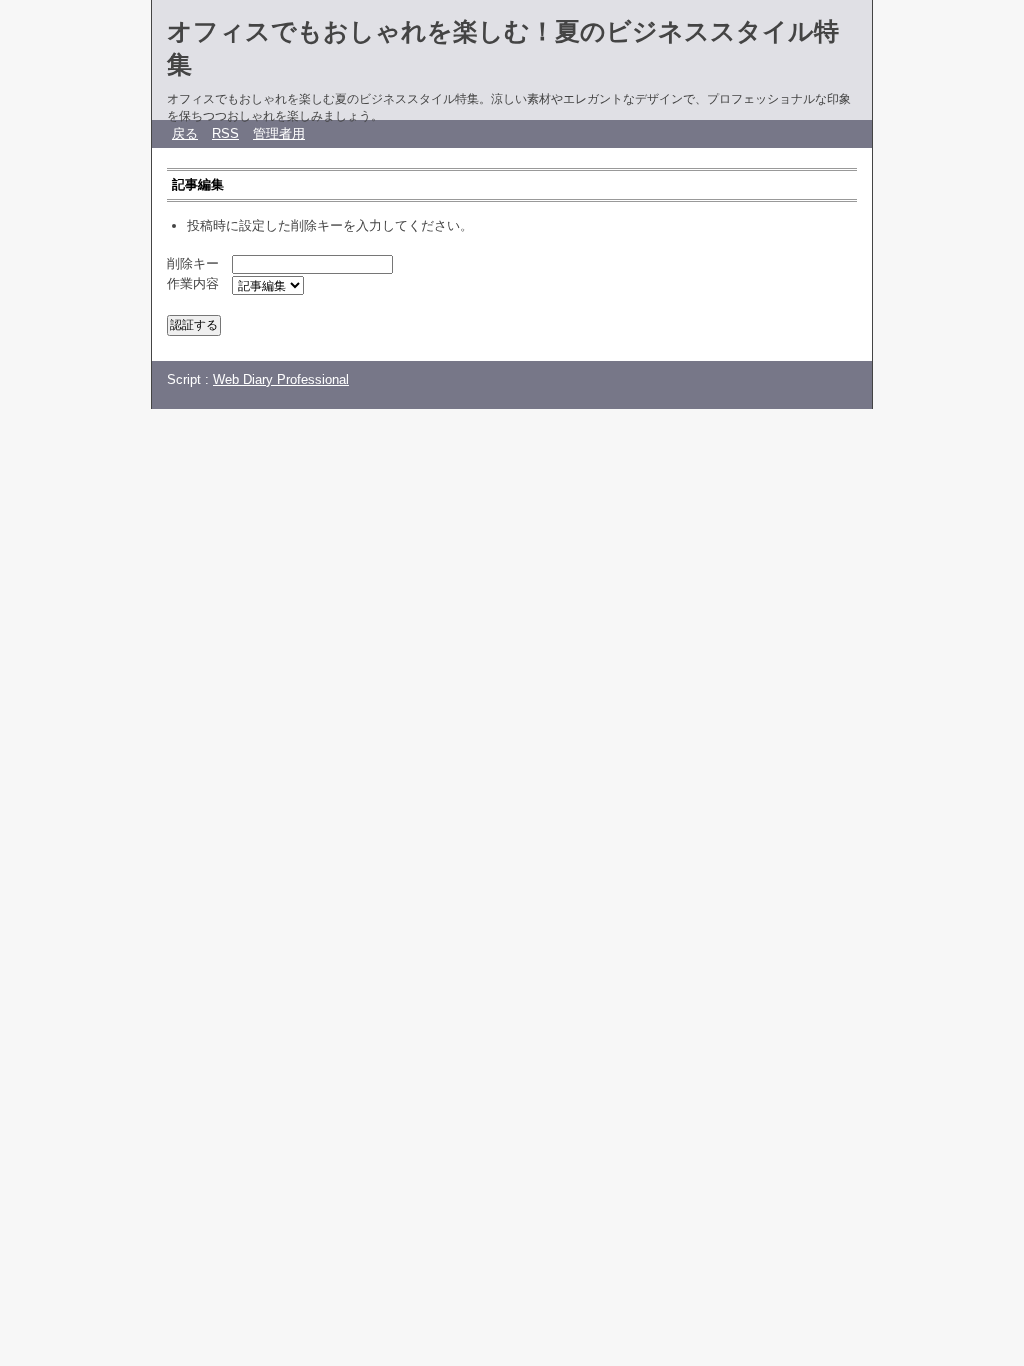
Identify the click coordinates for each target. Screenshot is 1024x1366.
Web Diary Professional (281, 379)
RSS (225, 133)
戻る (185, 133)
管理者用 (279, 133)
